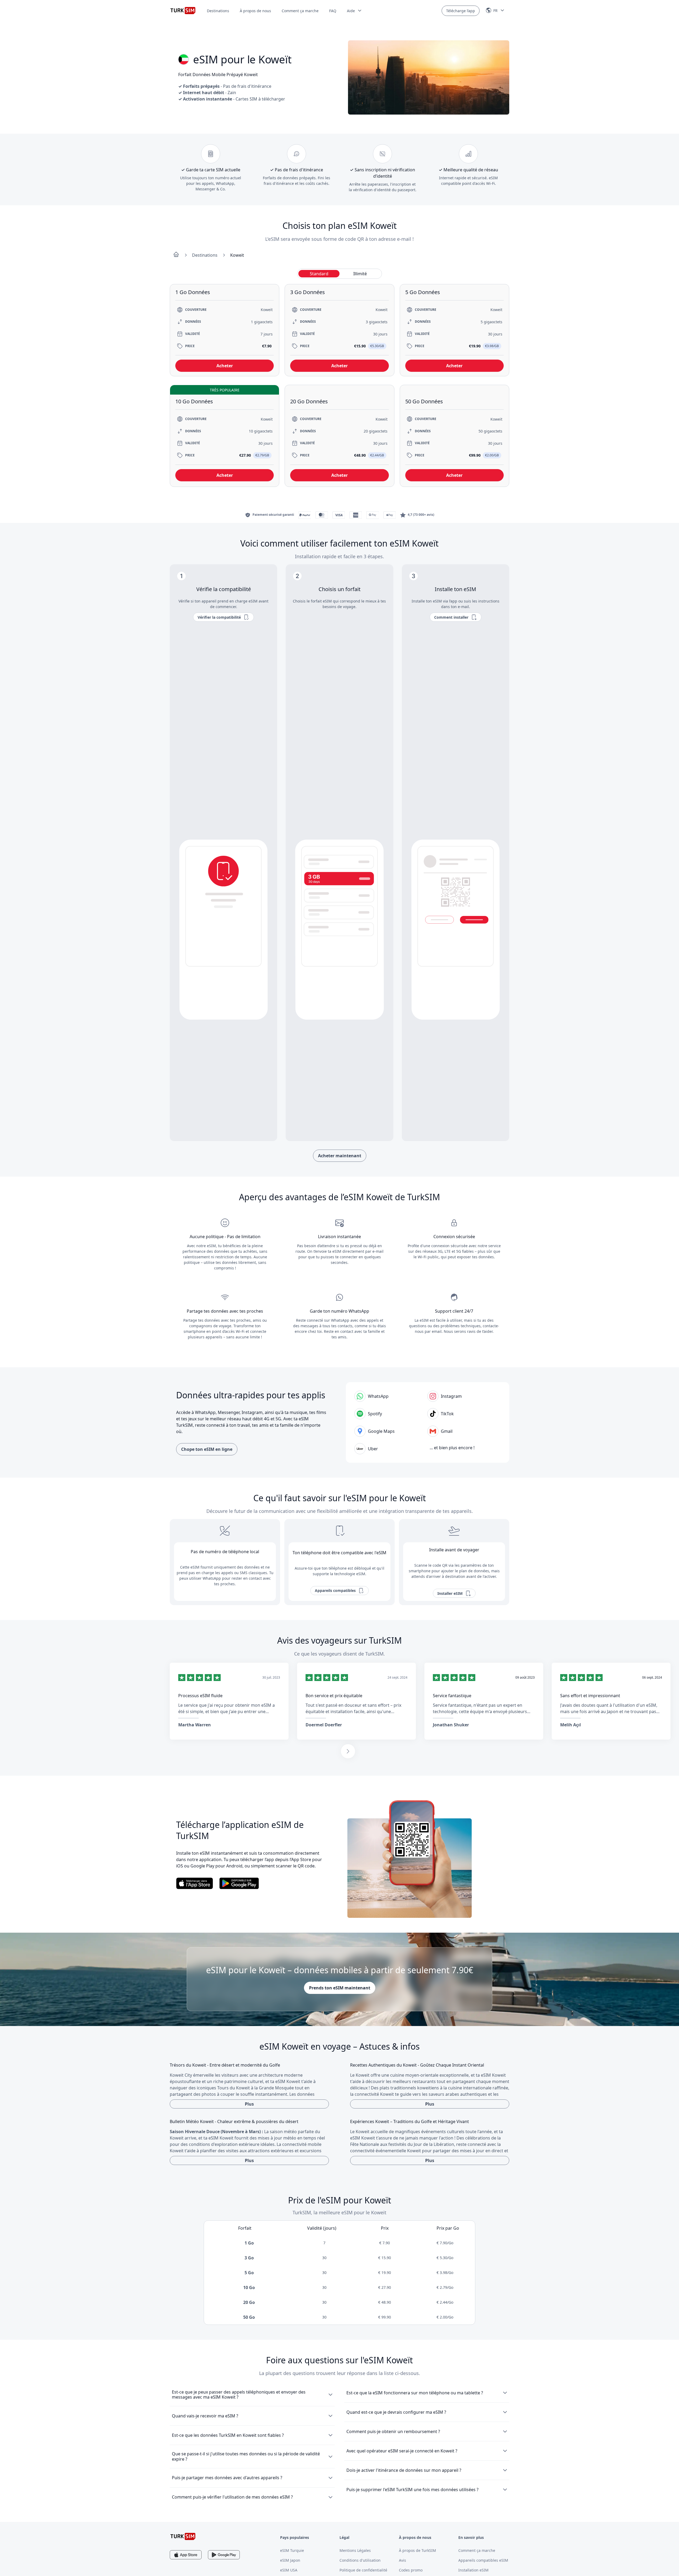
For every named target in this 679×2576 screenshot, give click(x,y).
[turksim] (183, 2536)
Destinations (218, 11)
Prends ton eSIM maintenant (340, 1988)
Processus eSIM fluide (200, 1696)
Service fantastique (452, 1696)
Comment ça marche (300, 11)
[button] (355, 11)
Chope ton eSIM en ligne (207, 1449)
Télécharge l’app (461, 11)
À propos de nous (255, 11)
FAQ (333, 11)
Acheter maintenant (340, 1156)
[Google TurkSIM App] (224, 2555)
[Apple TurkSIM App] (186, 2555)
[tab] (319, 274)
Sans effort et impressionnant (590, 1696)
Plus (249, 2104)
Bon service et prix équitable (334, 1696)
